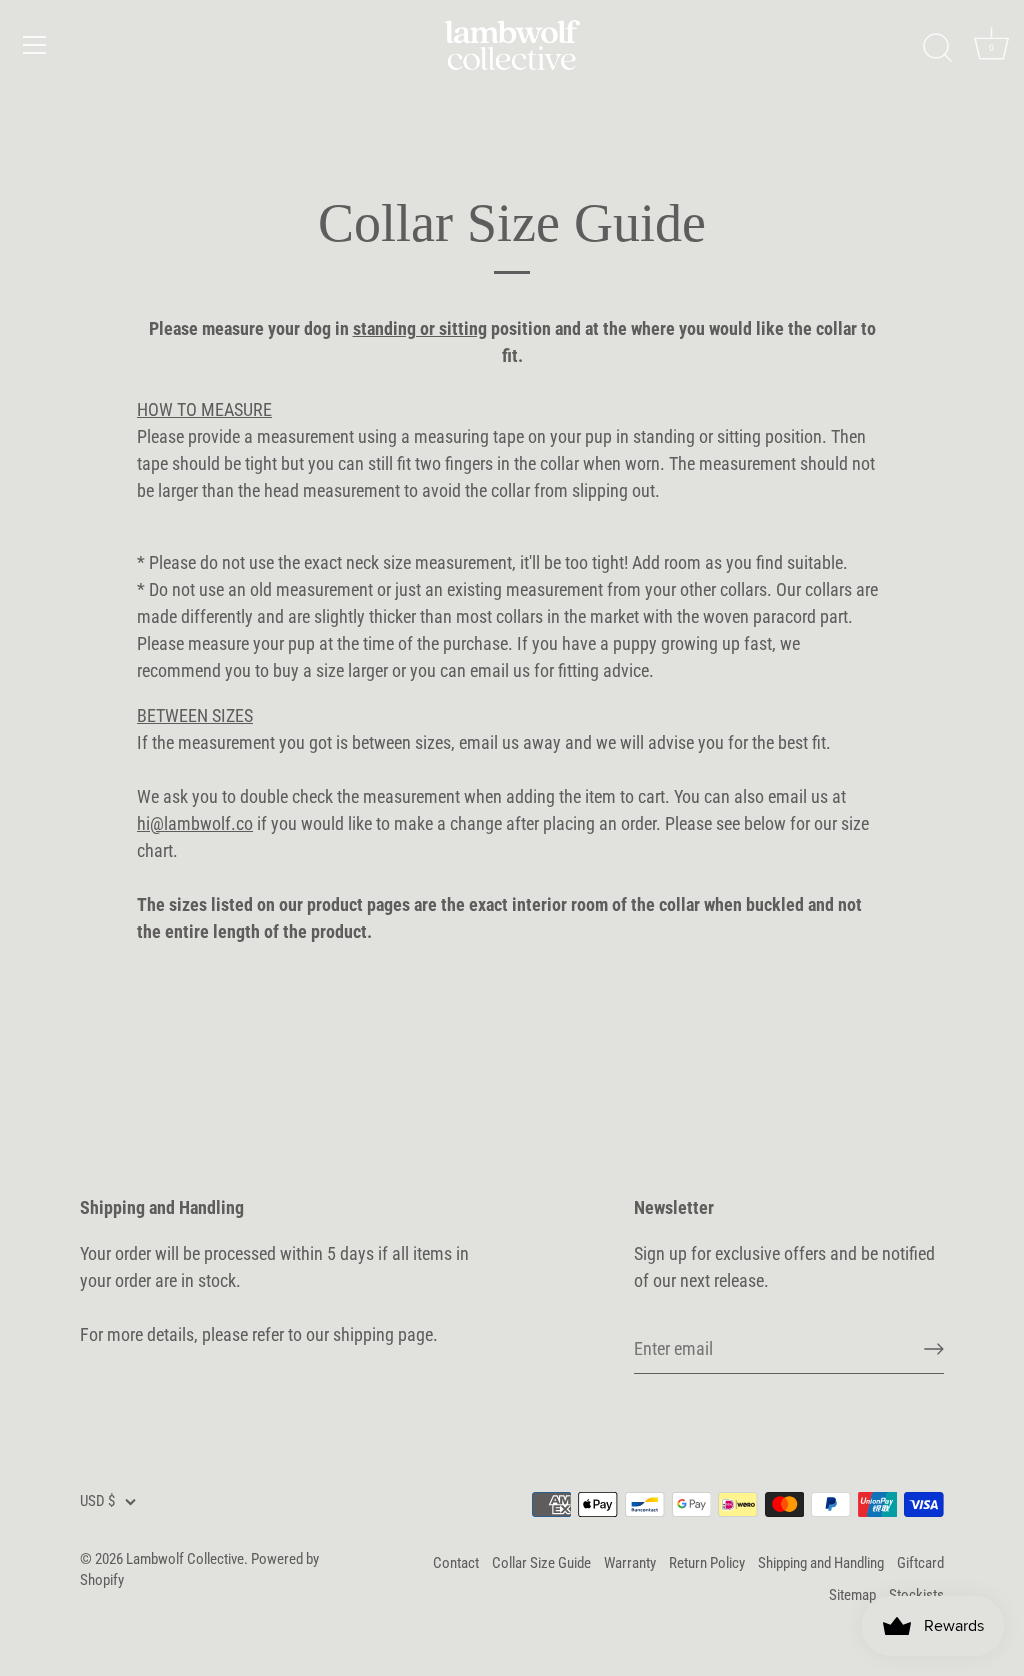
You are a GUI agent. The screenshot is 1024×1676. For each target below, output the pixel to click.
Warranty (630, 1563)
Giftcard (920, 1563)
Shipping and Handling (821, 1563)
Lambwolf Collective (185, 1559)
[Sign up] (934, 1349)
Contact (456, 1563)
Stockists (916, 1595)
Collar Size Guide (541, 1563)
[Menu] (35, 45)
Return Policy (707, 1563)
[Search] (937, 48)
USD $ (97, 1501)
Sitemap (852, 1595)
